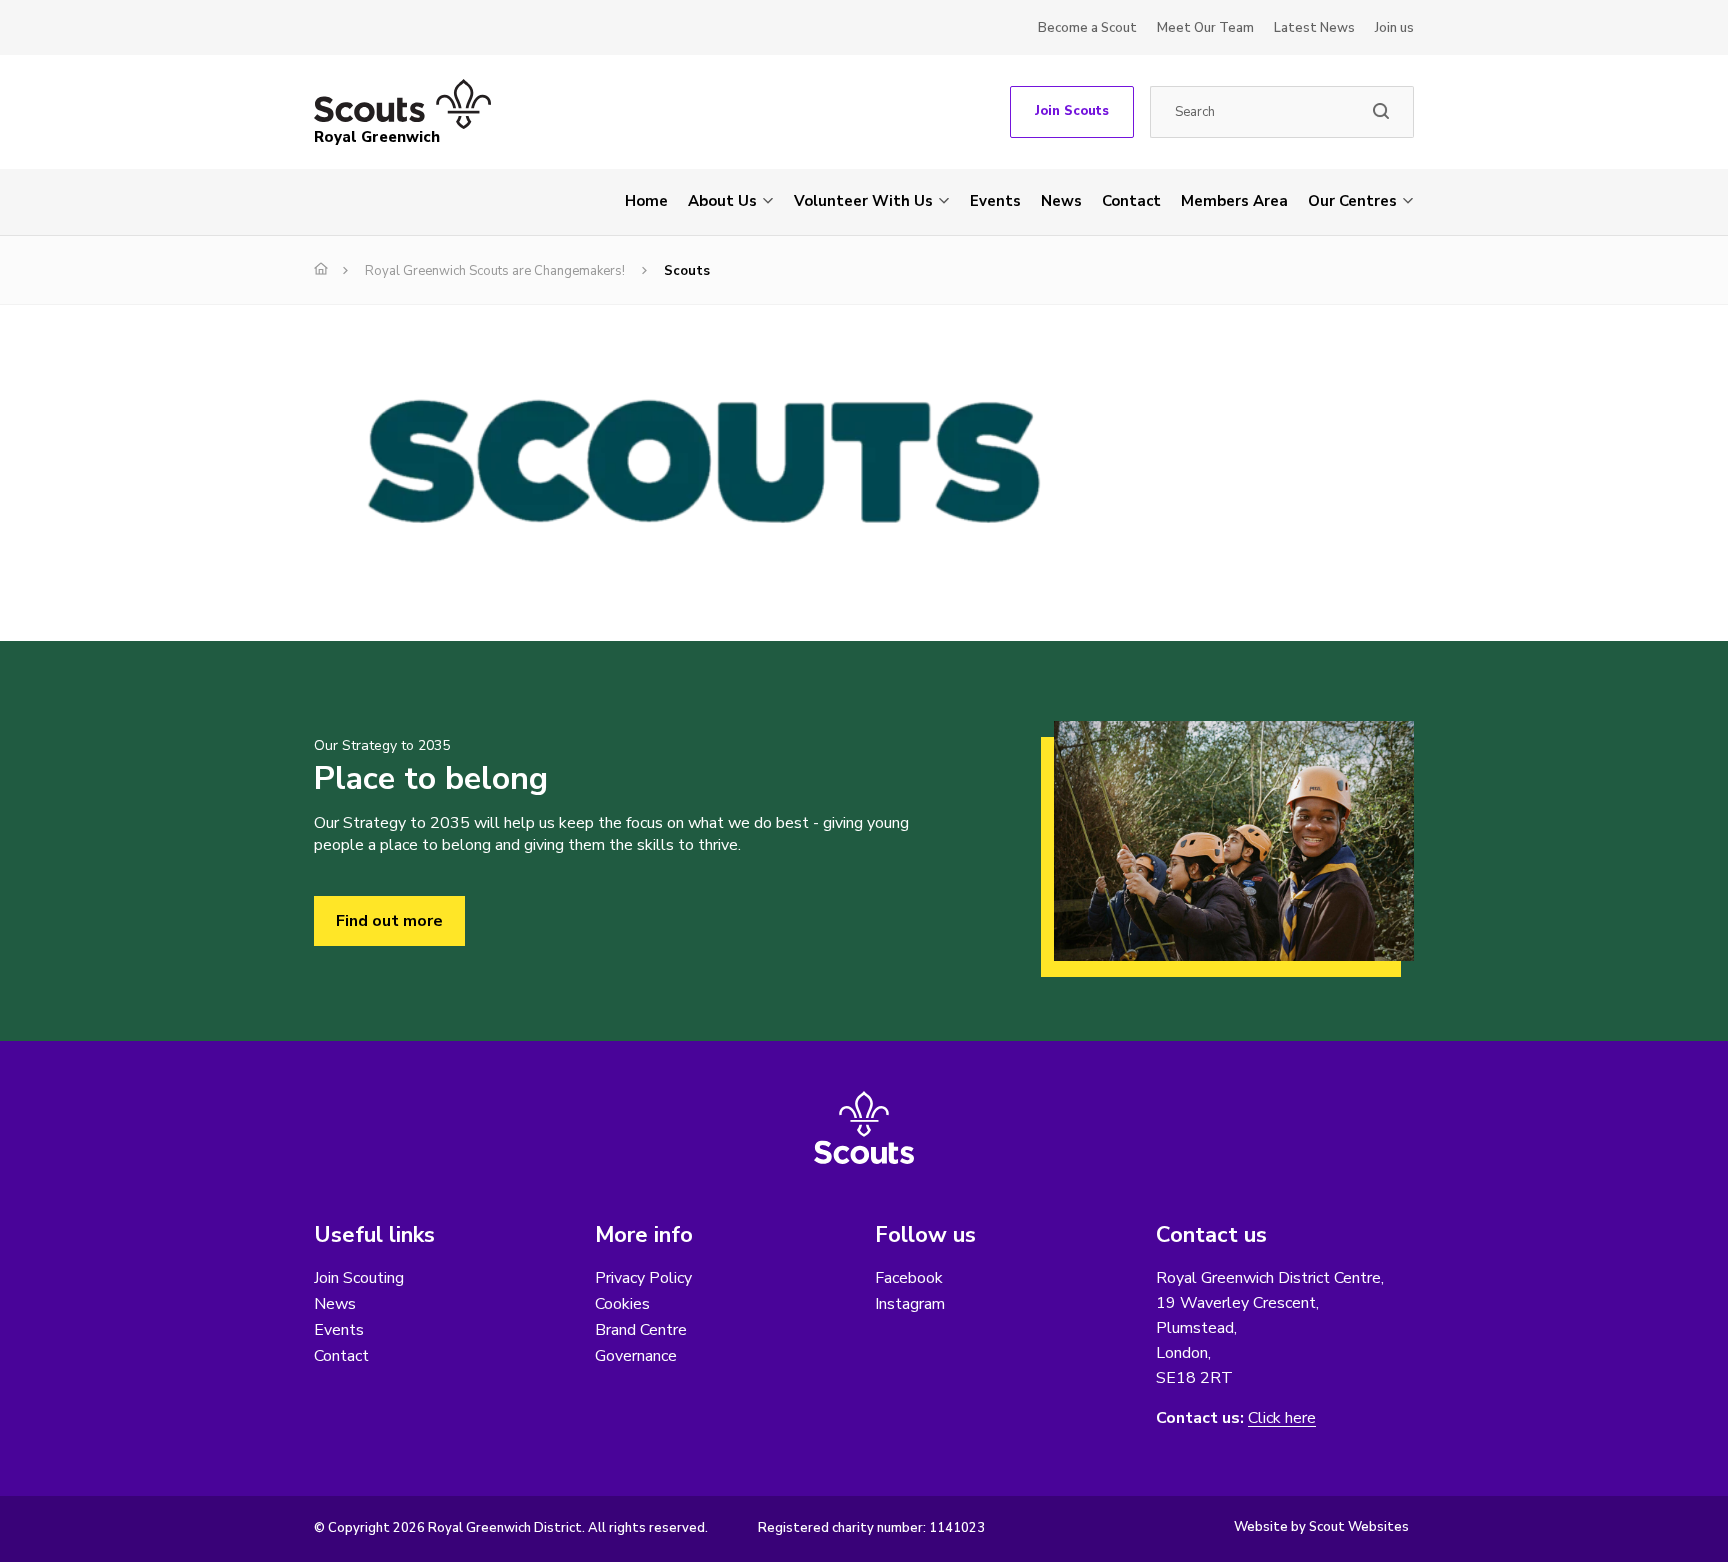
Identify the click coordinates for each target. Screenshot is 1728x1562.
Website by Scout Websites (1321, 1527)
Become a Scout (1087, 28)
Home (646, 201)
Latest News (1314, 28)
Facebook (909, 1278)
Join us (1394, 28)
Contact (1131, 201)
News (1061, 201)
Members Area (1234, 201)
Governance (636, 1356)
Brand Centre (641, 1330)
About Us (722, 201)
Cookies (622, 1304)
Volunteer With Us (863, 201)
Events (995, 201)
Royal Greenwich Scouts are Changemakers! (495, 271)
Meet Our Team (1205, 28)
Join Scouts (1072, 111)
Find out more (389, 921)
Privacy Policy (643, 1278)
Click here (1282, 1418)
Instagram (910, 1304)
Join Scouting (359, 1278)
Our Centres (1352, 201)
